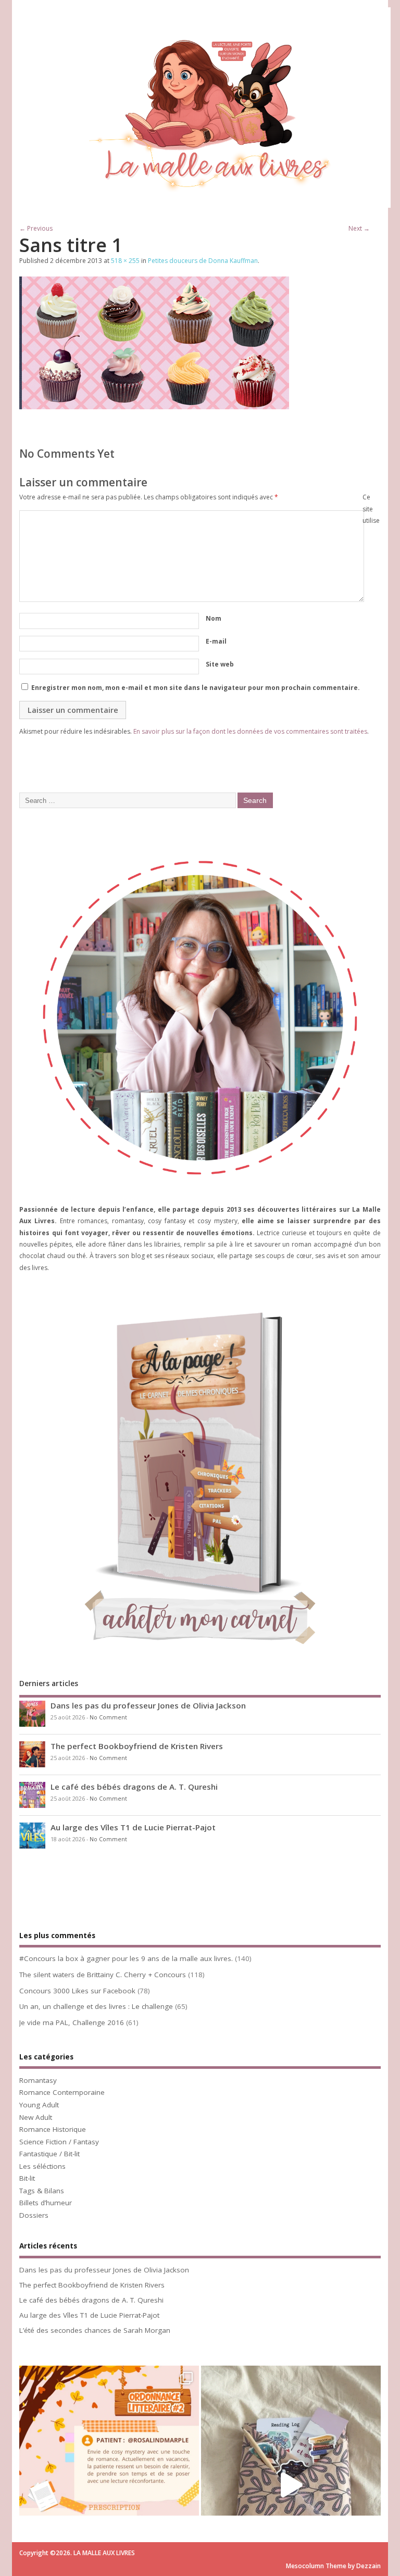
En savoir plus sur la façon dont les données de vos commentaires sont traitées (250, 731)
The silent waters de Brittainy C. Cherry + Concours (103, 1975)
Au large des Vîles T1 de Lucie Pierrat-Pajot (133, 1827)
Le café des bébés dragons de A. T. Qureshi (134, 1787)
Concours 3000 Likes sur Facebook (77, 1991)
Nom (214, 618)
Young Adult (39, 2105)
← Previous (36, 228)
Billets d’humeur (46, 2203)
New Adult (36, 2117)
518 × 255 (125, 261)
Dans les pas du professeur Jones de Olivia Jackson (148, 1705)
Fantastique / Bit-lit (49, 2154)
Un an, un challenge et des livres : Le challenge (96, 2006)
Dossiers (34, 2215)
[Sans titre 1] (154, 406)
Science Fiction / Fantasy (59, 2142)
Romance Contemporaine (62, 2092)
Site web (220, 664)
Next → (359, 228)
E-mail (216, 641)
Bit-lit (27, 2178)
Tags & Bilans (42, 2191)
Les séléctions (42, 2166)
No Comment (108, 1717)
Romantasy (38, 2080)
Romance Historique (53, 2129)
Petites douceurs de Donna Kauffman (203, 261)
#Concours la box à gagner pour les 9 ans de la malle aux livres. (126, 1958)
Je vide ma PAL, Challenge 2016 (72, 2022)
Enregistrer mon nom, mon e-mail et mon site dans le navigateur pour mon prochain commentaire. (196, 688)
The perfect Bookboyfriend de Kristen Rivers (137, 1746)
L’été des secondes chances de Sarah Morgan (95, 2330)
